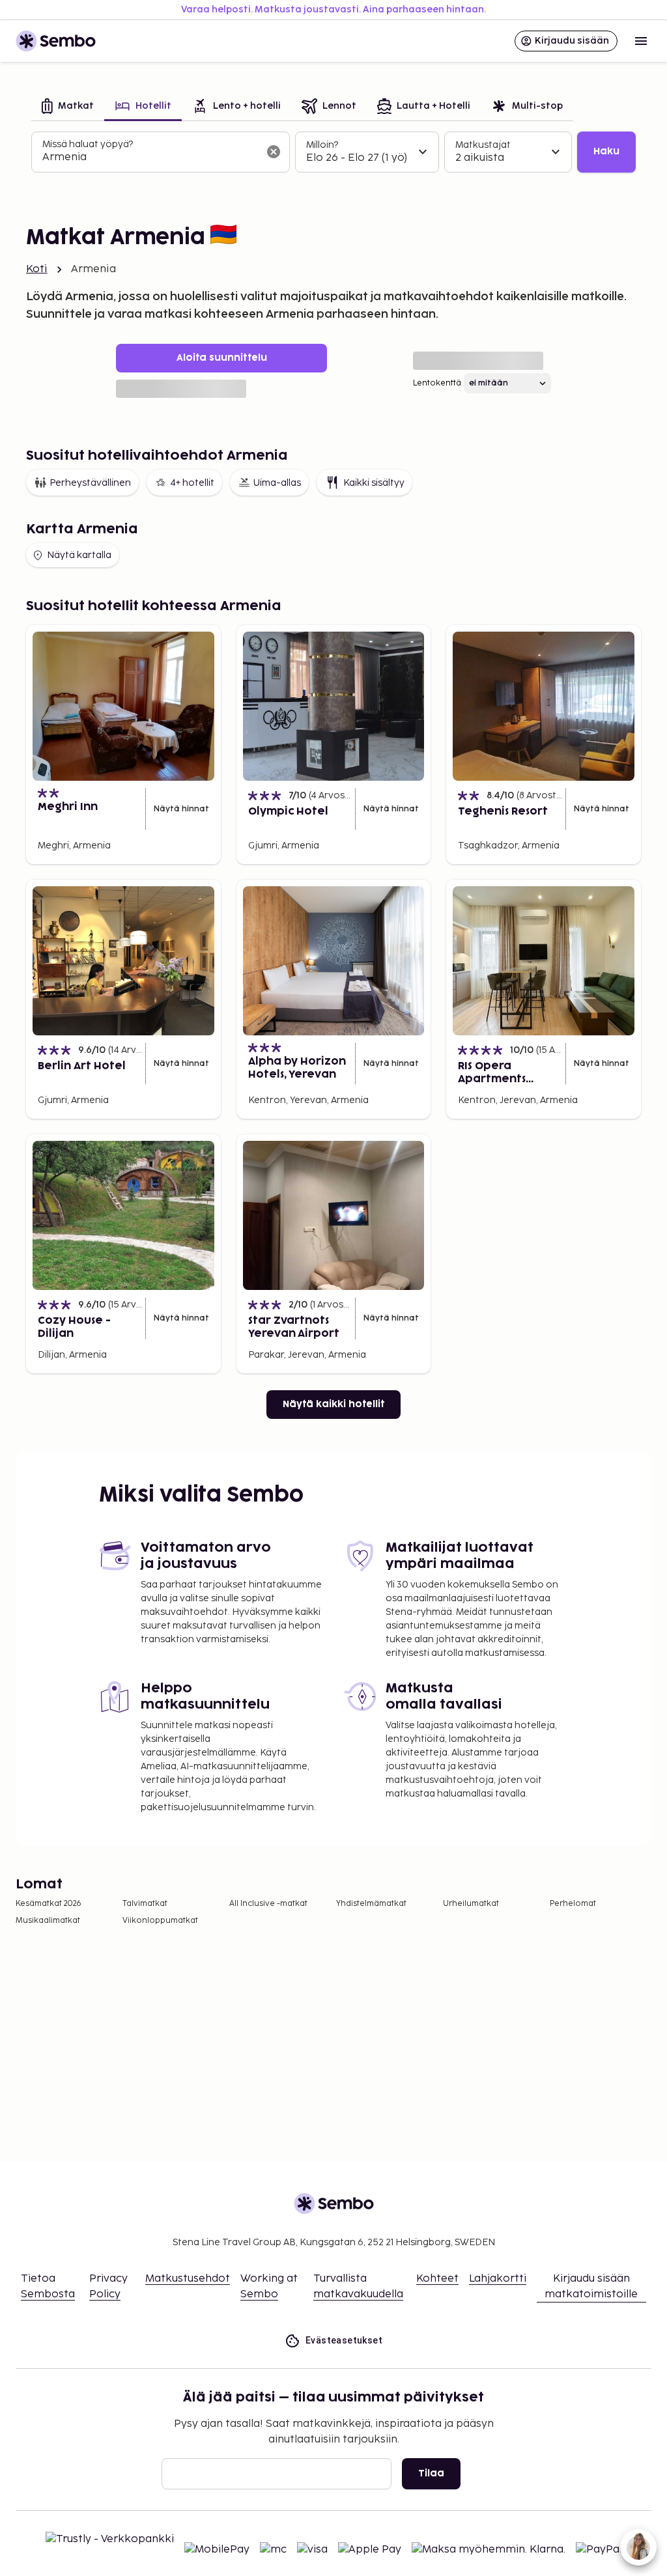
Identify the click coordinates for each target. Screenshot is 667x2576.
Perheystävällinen (90, 483)
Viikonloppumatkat (160, 1921)
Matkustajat (483, 145)
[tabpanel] (333, 152)
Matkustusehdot (188, 2279)
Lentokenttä (437, 383)
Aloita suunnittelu (222, 358)
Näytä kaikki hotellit (333, 1404)
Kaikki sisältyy (374, 483)
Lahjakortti (498, 2279)
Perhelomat (573, 1904)
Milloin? (322, 145)
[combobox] (150, 158)
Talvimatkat (145, 1904)
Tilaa (431, 2473)
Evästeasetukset (344, 2340)
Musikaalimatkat (48, 1921)
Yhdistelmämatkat (371, 1904)
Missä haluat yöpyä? (88, 144)
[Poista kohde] (274, 152)
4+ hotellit (192, 483)
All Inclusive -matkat (268, 1904)
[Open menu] (641, 41)
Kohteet (437, 2279)
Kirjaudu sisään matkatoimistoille (591, 2287)
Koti (37, 269)
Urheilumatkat (471, 1904)
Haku (606, 151)
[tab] (68, 107)
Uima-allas (277, 483)
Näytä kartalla (79, 555)
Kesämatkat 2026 (49, 1904)
